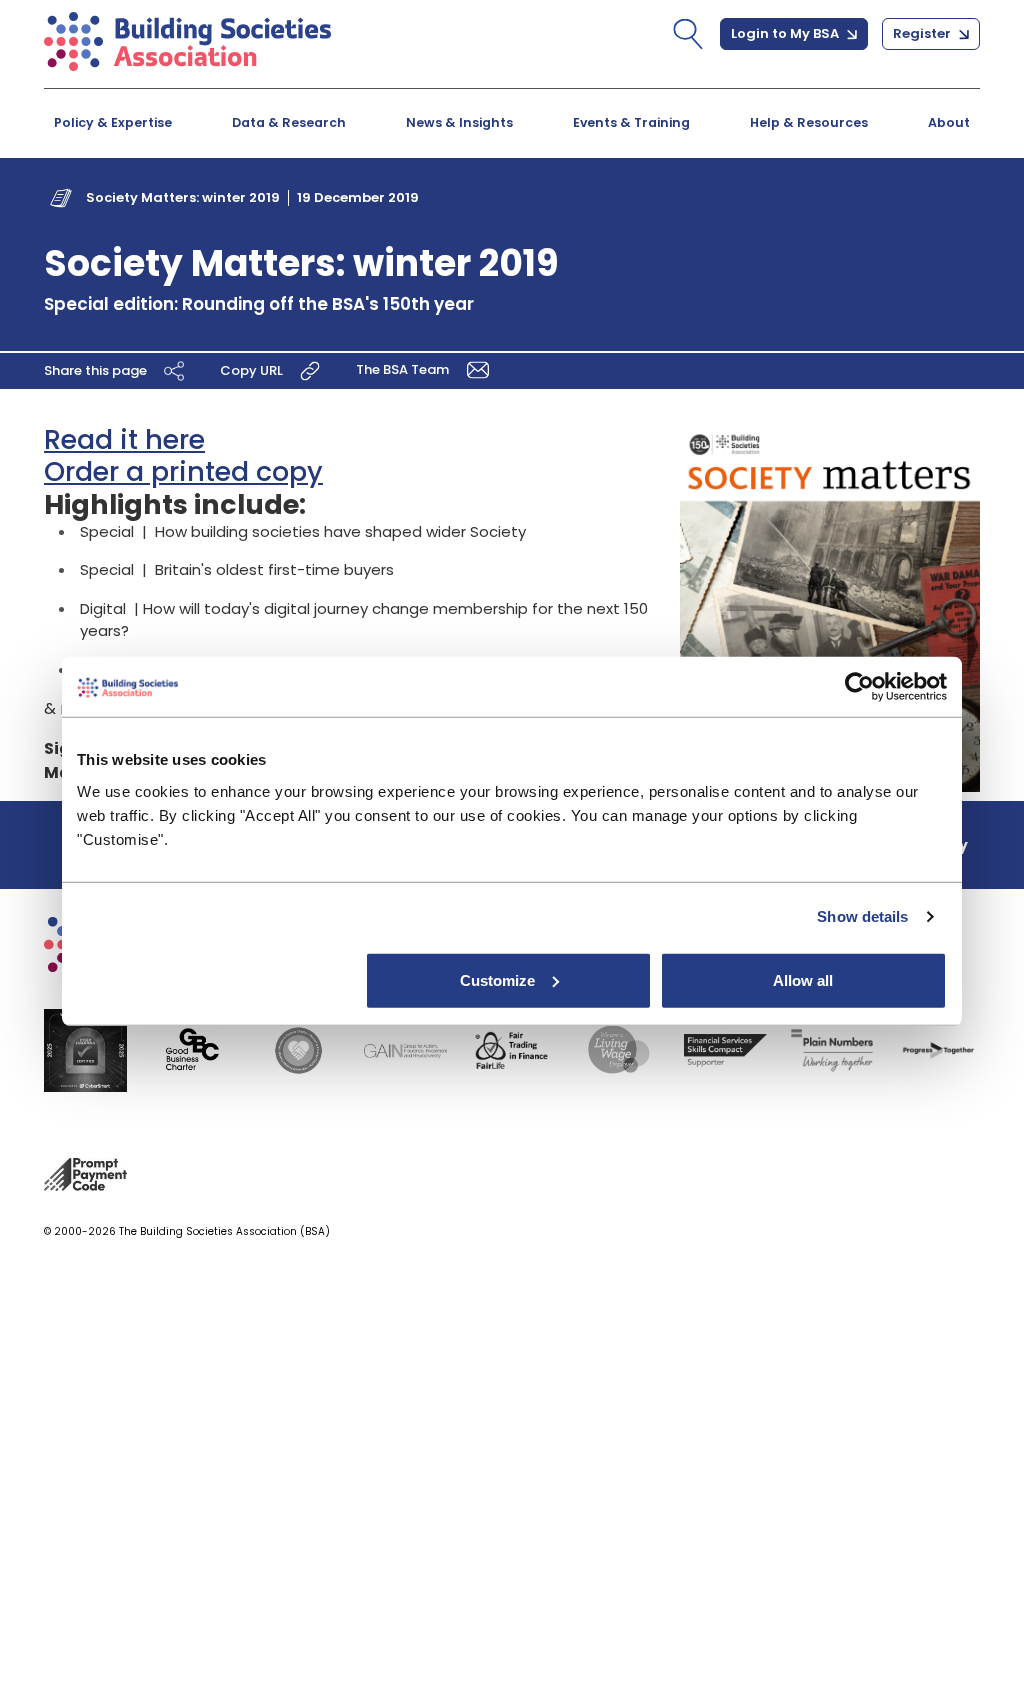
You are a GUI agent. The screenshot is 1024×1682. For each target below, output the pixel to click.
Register (923, 33)
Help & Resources (809, 122)
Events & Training (631, 122)
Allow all (803, 979)
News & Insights (459, 122)
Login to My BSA (786, 33)
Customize (497, 979)
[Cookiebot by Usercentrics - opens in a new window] (859, 687)
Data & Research (289, 122)
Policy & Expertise (113, 122)
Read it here (124, 439)
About (949, 122)
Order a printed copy (183, 471)
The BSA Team (404, 369)
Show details (862, 916)
